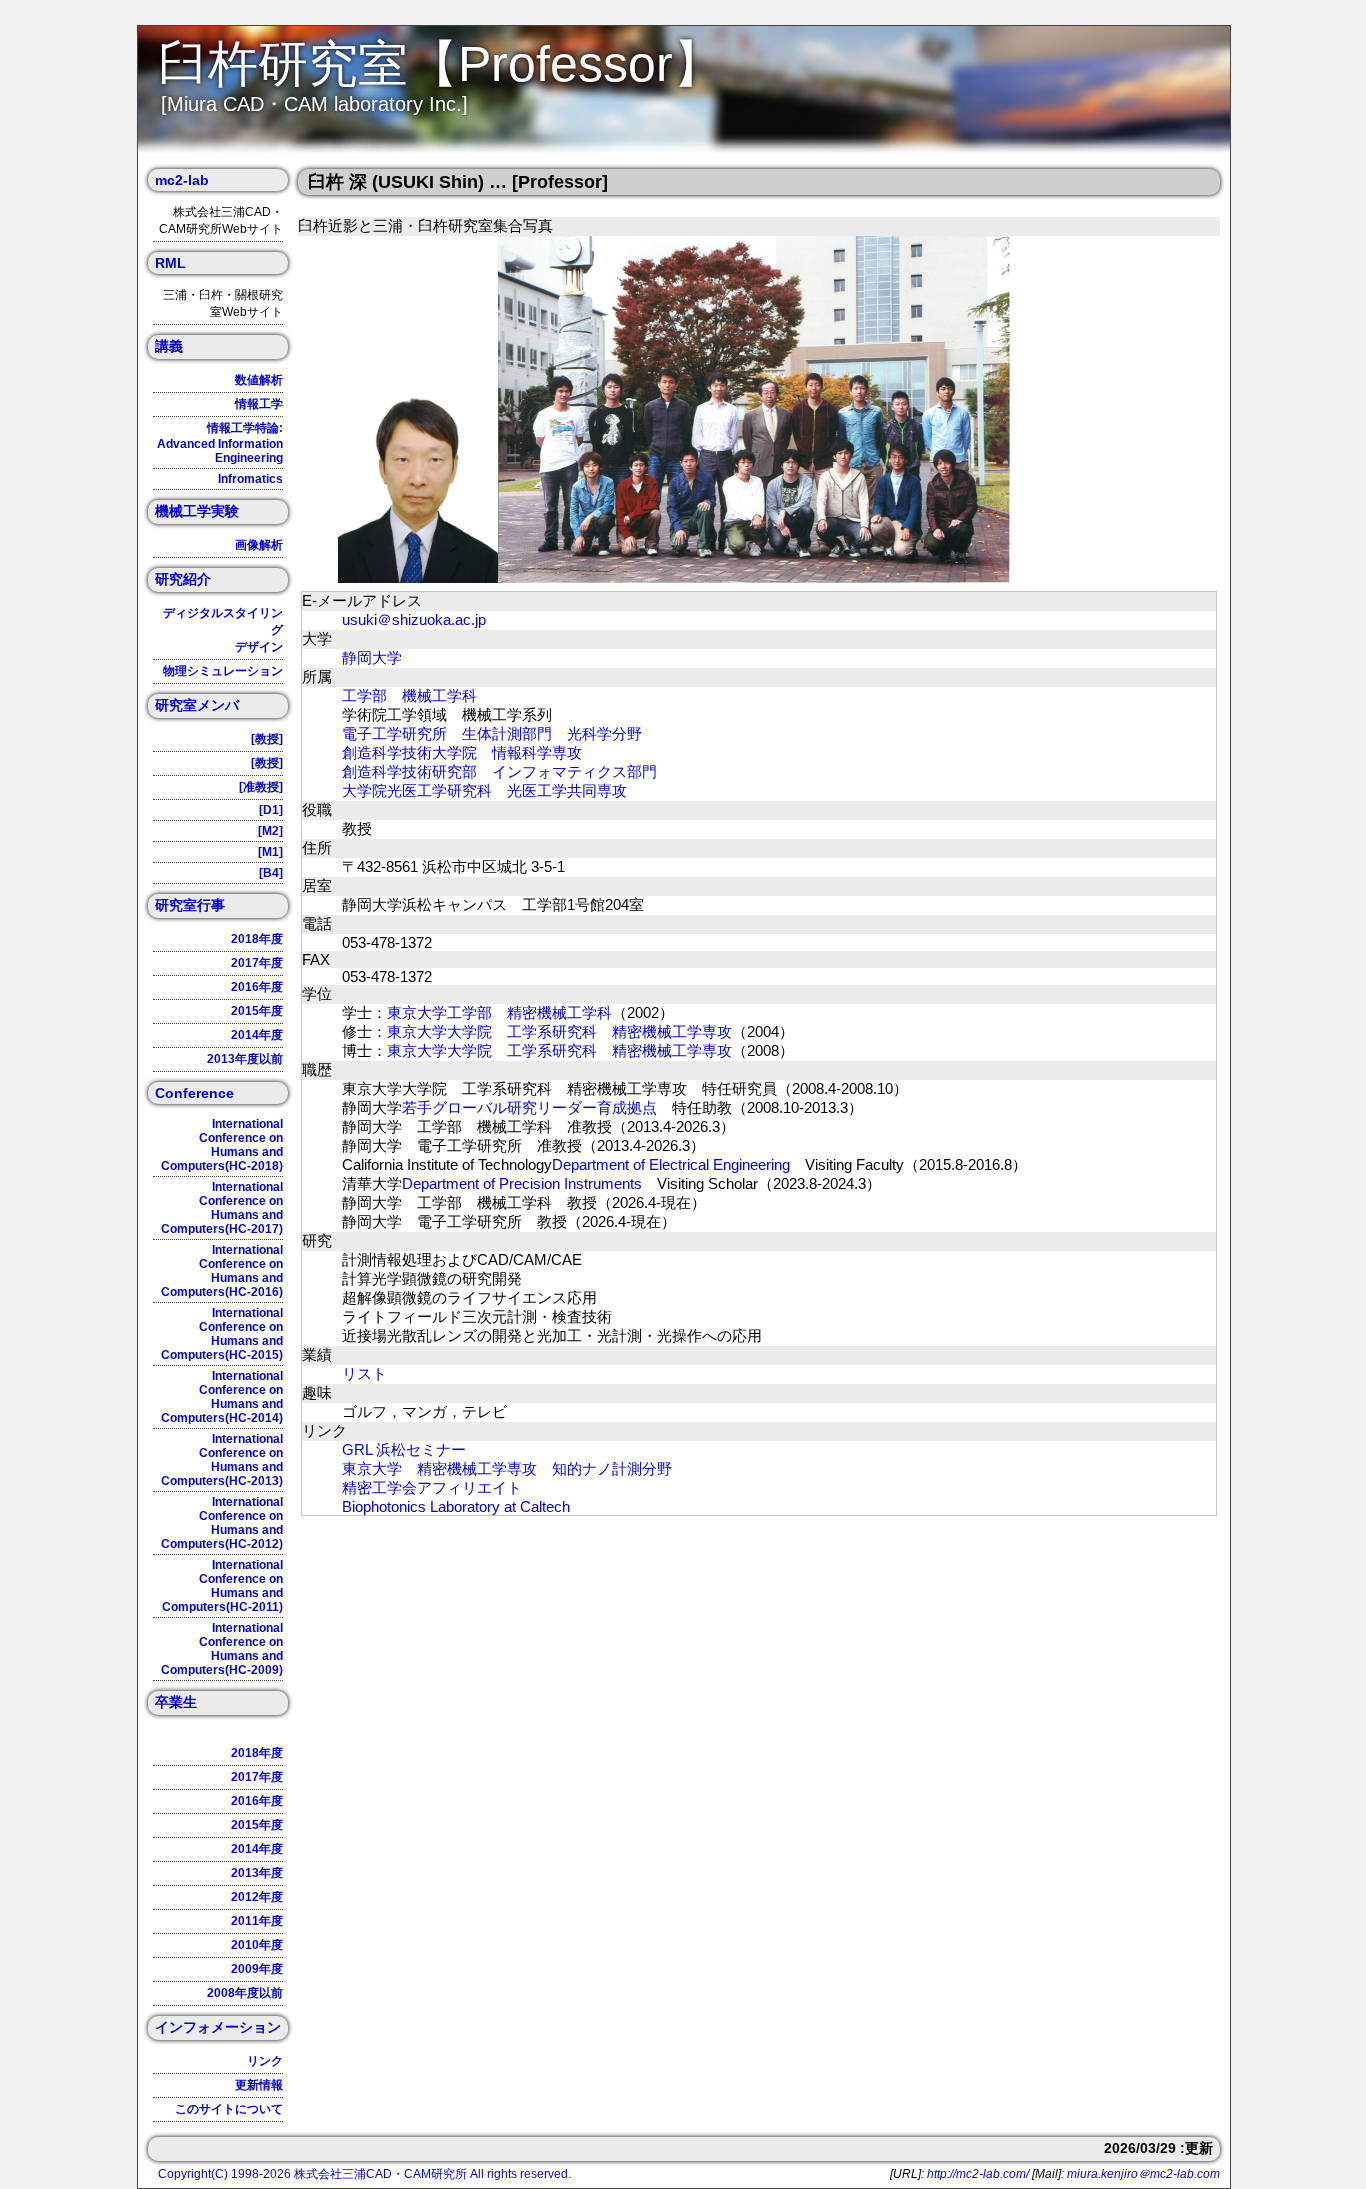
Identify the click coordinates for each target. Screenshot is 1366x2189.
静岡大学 (372, 657)
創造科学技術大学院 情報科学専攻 (462, 752)
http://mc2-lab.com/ (978, 2174)
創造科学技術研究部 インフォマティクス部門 (499, 771)
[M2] (270, 831)
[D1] (271, 810)
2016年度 (257, 987)
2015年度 (257, 1011)
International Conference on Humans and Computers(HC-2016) (222, 1271)
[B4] (271, 873)
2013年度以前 (245, 1059)
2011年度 (257, 1921)
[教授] (267, 739)
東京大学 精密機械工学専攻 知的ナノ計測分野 (507, 1468)
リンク (265, 2061)
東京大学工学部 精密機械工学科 (499, 1012)
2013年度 (257, 1873)
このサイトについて (229, 2109)
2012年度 (257, 1897)
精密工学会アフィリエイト (432, 1487)
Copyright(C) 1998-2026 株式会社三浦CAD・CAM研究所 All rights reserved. (364, 2174)
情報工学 (259, 404)
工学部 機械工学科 (409, 695)
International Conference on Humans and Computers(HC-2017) (222, 1208)
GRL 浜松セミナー (404, 1449)
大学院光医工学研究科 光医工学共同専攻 (484, 790)
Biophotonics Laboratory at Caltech (456, 1506)
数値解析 (259, 380)
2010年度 (257, 1945)
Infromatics (250, 479)
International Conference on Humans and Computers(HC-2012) (222, 1523)
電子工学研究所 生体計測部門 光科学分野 (492, 733)
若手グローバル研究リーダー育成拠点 (529, 1107)
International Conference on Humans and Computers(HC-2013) (222, 1460)
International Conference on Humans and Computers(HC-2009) (222, 1649)
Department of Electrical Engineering (671, 1164)
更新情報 (259, 2085)
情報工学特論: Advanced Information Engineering (220, 443)
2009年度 (257, 1969)
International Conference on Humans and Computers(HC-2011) (222, 1586)
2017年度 (257, 963)
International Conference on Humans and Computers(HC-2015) (222, 1334)
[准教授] (261, 787)
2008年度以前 (245, 1993)
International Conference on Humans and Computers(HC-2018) (222, 1145)
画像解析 (259, 545)
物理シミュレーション (223, 671)
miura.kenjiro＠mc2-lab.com (1143, 2174)
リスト (364, 1373)
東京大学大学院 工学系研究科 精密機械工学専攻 (559, 1031)
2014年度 (257, 1035)
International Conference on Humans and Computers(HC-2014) (222, 1397)
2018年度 (257, 939)
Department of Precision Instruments (522, 1183)
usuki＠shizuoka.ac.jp (414, 619)
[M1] (270, 852)
